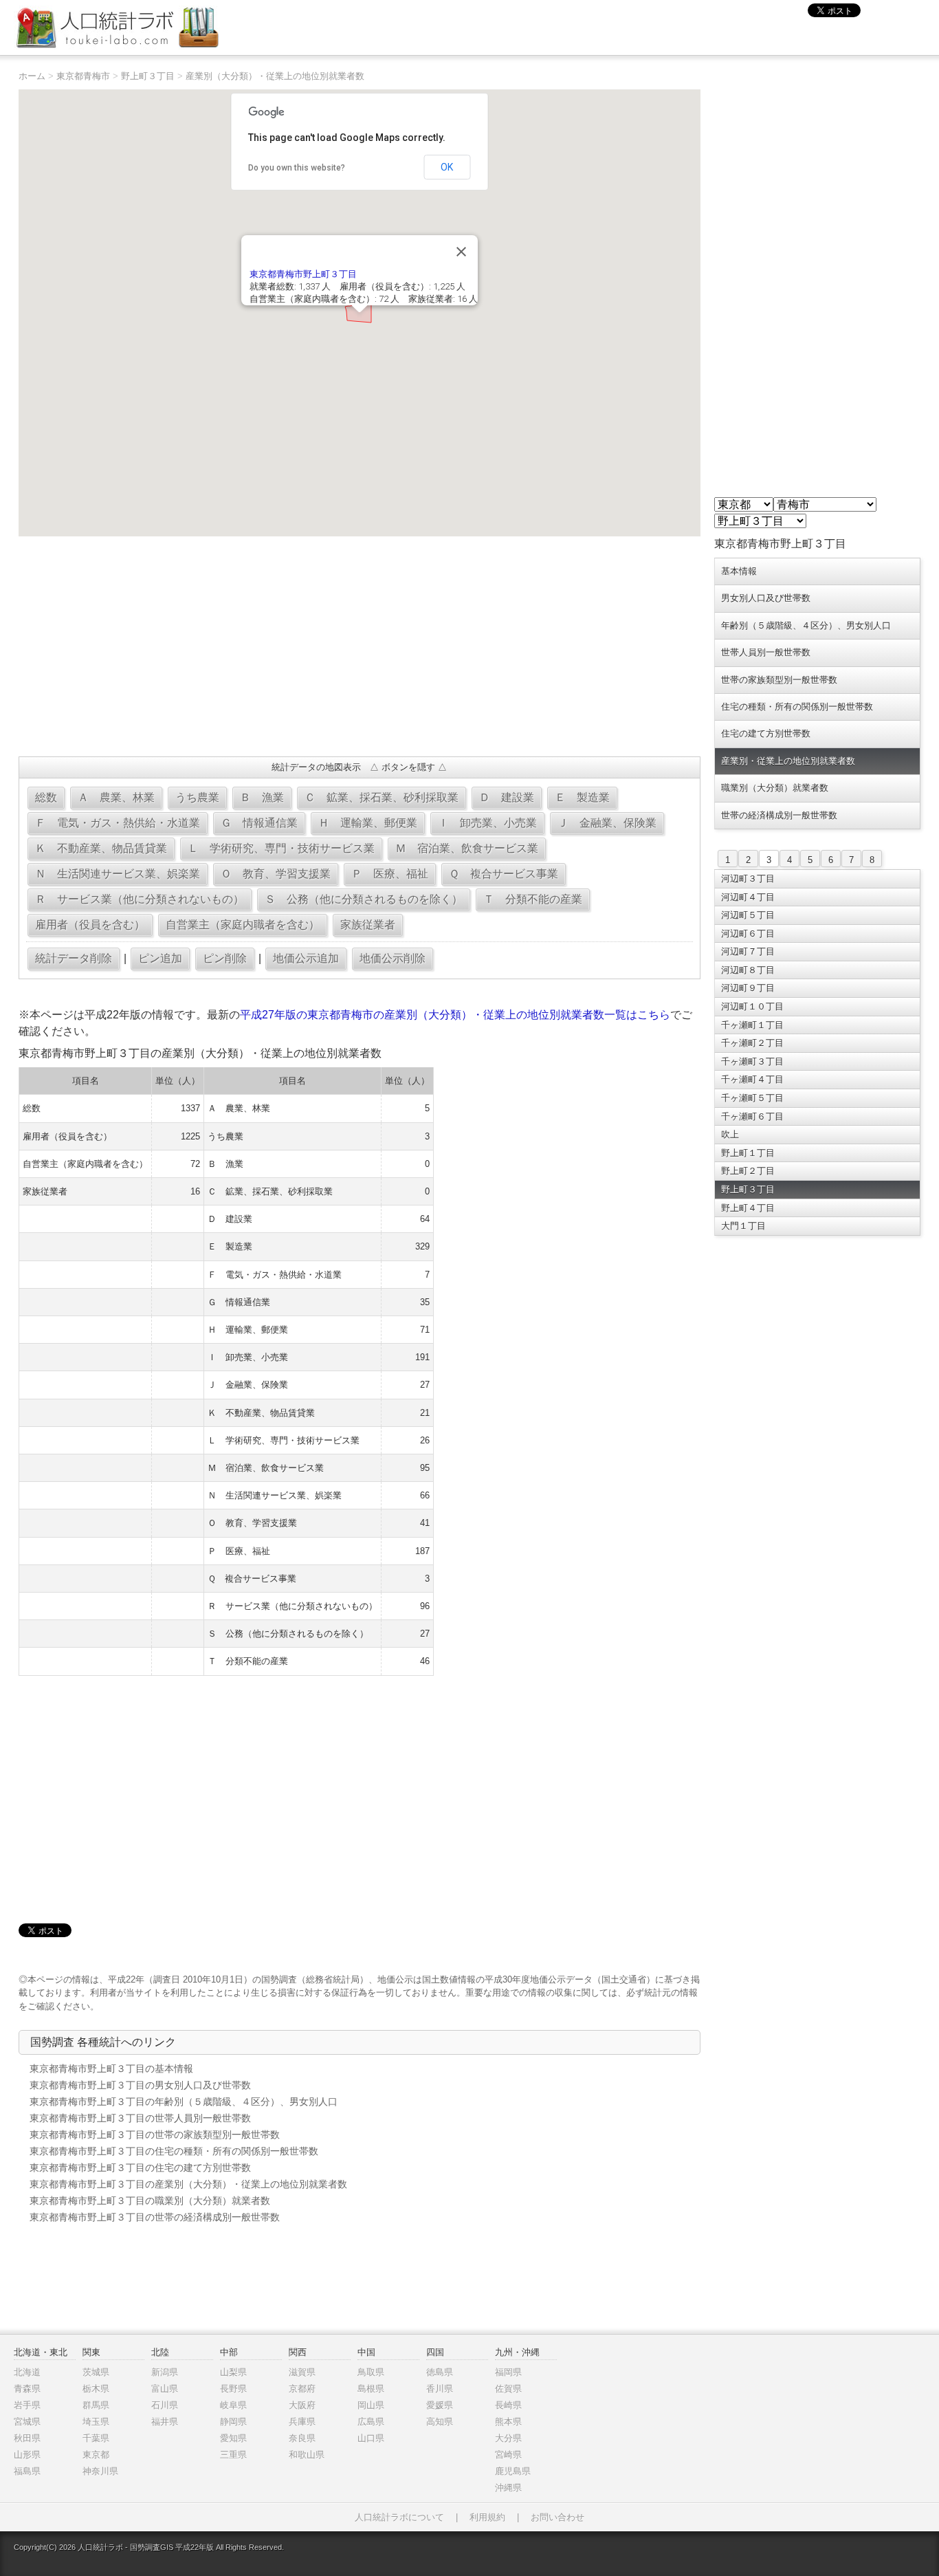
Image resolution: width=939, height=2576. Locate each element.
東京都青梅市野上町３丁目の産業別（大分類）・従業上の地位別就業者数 (188, 2184)
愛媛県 (440, 2405)
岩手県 (27, 2405)
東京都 (96, 2455)
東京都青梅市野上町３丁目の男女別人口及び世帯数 (140, 2085)
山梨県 (233, 2372)
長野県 (233, 2389)
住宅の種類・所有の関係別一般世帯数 (797, 707)
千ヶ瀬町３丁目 (752, 1061)
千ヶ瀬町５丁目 (752, 1098)
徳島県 (440, 2372)
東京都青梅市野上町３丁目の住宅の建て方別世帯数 (140, 2168)
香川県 (440, 2389)
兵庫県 (302, 2422)
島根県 (371, 2389)
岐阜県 (233, 2405)
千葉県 (96, 2438)
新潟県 (165, 2372)
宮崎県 (508, 2455)
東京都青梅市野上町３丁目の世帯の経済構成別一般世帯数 (155, 2217)
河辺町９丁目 (748, 988)
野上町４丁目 (748, 1208)
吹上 (730, 1134)
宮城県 (27, 2422)
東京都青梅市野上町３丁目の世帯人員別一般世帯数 (140, 2118)
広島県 (371, 2422)
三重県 (233, 2455)
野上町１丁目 (748, 1153)
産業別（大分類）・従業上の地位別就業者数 (275, 76)
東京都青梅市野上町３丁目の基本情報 (111, 2069)
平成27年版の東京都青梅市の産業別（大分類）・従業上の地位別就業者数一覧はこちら (455, 1015)
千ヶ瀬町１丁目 (752, 1025)
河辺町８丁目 (748, 970)
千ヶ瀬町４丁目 (752, 1079)
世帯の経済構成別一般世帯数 (779, 815)
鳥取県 (371, 2372)
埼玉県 (96, 2422)
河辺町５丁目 (748, 915)
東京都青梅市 (83, 76)
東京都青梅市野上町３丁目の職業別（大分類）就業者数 (150, 2201)
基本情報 (739, 571)
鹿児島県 (513, 2471)
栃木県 (96, 2389)
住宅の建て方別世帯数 (766, 733)
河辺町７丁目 (748, 951)
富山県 (165, 2389)
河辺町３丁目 (748, 878)
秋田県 (27, 2438)
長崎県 (508, 2405)
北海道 (27, 2372)
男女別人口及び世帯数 (766, 598)
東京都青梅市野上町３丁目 (303, 274)
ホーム (32, 76)
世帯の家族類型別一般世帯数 (779, 680)
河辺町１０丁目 (752, 1006)
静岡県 (233, 2422)
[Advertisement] (359, 646)
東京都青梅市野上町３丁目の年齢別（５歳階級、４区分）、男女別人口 (184, 2102)
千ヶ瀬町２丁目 (752, 1043)
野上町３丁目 (148, 76)
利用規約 (487, 2517)
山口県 (371, 2438)
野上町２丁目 (748, 1171)
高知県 (440, 2422)
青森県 (27, 2389)
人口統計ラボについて (399, 2517)
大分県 (508, 2438)
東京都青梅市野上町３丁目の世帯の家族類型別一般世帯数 (155, 2135)
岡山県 (371, 2405)
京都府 (302, 2389)
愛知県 (233, 2438)
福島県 (27, 2471)
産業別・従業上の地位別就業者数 (788, 761)
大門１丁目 (743, 1226)
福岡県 (508, 2372)
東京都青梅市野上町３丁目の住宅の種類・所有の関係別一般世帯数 (174, 2151)
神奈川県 (100, 2471)
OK (447, 167)
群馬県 (96, 2405)
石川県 (165, 2405)
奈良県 (302, 2438)
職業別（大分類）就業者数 (775, 788)
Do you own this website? (297, 168)
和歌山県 (307, 2455)
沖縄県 (508, 2488)
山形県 (27, 2455)
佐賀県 (508, 2389)
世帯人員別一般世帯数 (766, 652)
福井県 (165, 2422)
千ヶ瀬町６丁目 (752, 1116)
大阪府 (302, 2405)
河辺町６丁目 (748, 934)
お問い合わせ (557, 2517)
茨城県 (96, 2372)
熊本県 (508, 2422)
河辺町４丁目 (748, 897)
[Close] (461, 252)
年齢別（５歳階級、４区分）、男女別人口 (806, 625)
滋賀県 (302, 2372)
